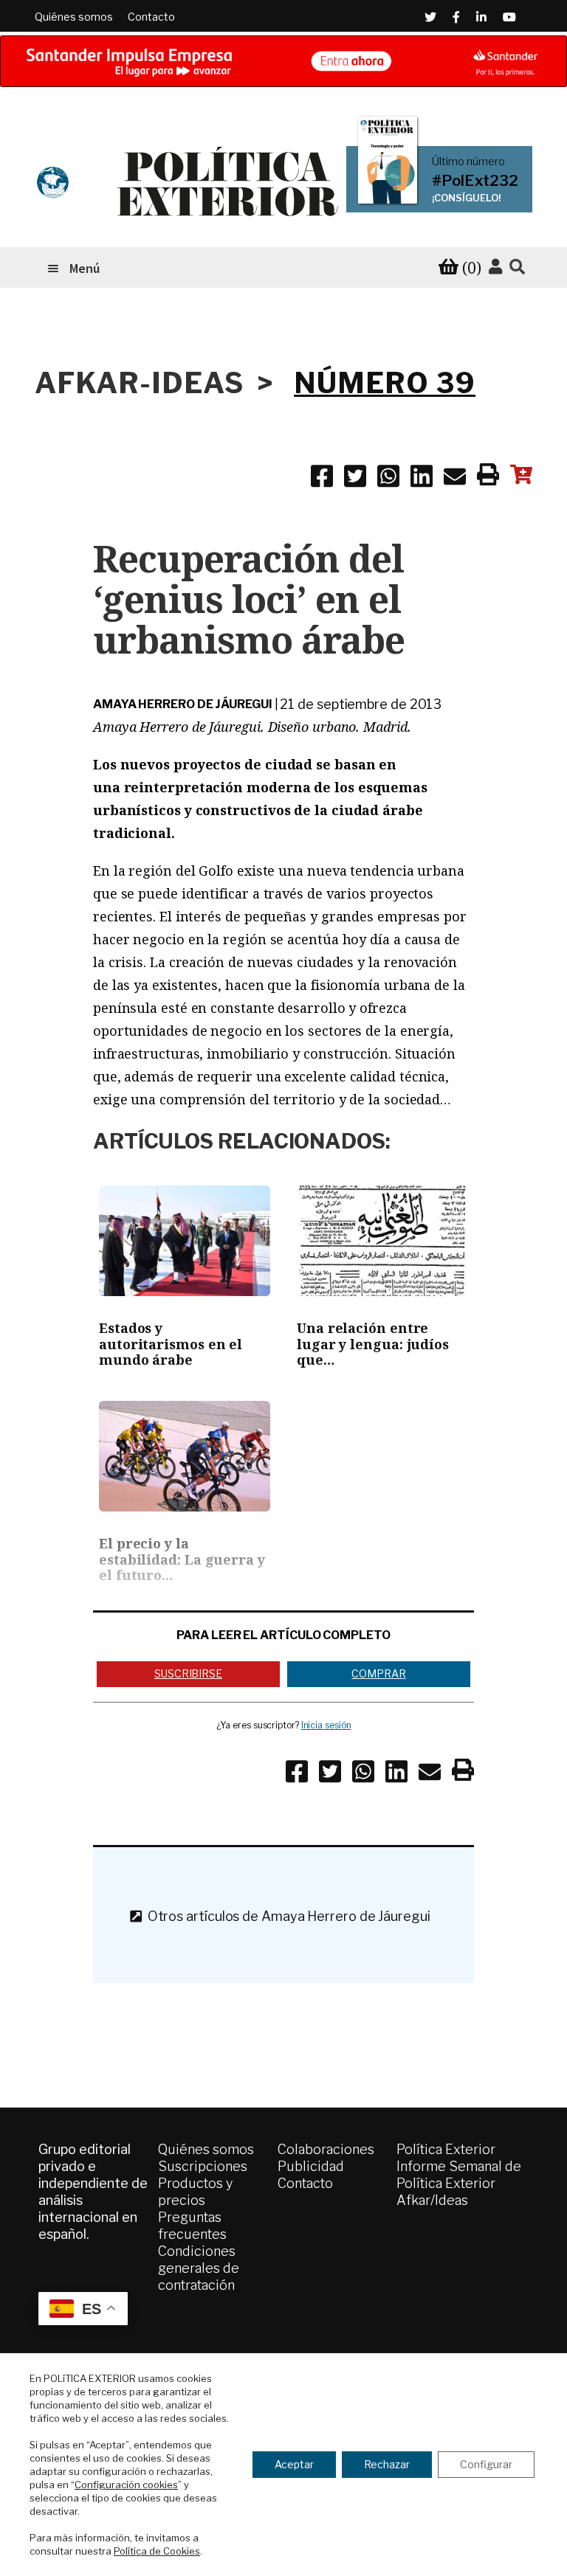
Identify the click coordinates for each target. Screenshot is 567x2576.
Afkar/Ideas (432, 2200)
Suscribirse (188, 1673)
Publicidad (311, 2166)
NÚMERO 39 (385, 383)
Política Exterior (446, 2149)
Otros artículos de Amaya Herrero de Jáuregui (286, 1916)
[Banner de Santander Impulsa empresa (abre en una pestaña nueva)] (283, 61)
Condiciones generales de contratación (199, 2268)
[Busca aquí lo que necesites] (517, 267)
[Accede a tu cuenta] (495, 267)
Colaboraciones (326, 2149)
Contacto (151, 17)
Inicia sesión (326, 1725)
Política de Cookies (157, 2551)
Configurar (486, 2464)
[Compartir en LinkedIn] (422, 479)
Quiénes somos (74, 17)
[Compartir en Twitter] (355, 479)
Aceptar (294, 2464)
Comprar (378, 1673)
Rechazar (387, 2464)
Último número (468, 162)
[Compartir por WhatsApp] (388, 479)
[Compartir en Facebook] (322, 479)
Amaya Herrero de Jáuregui (183, 704)
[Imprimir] (488, 477)
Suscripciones (203, 2166)
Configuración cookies (126, 2485)
